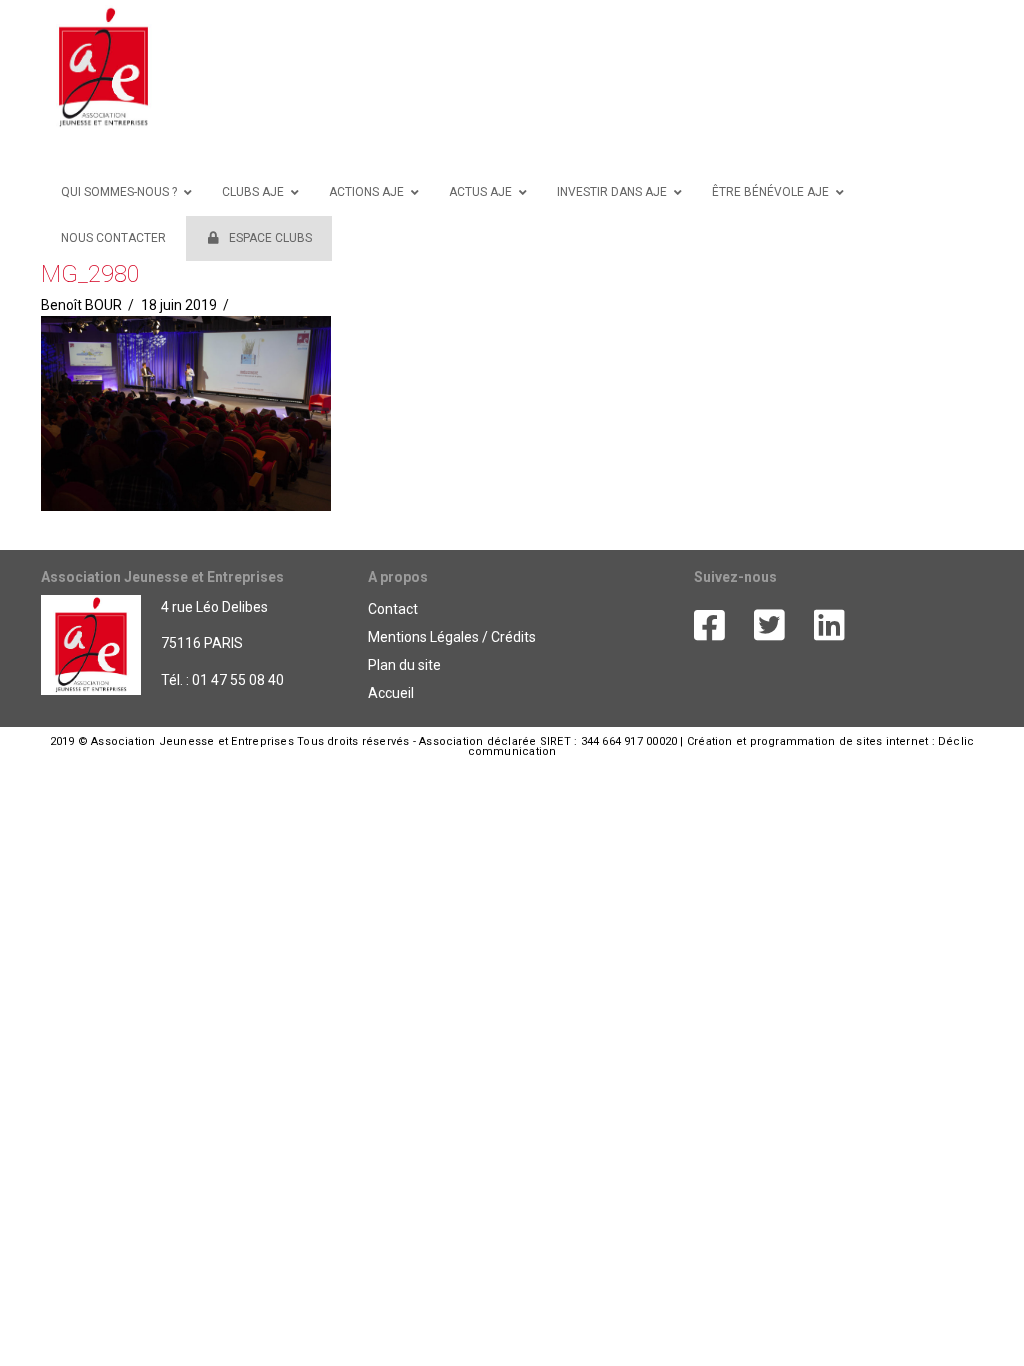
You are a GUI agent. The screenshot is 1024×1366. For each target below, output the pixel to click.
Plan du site (404, 665)
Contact (393, 609)
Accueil (391, 693)
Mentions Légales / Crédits (452, 637)
